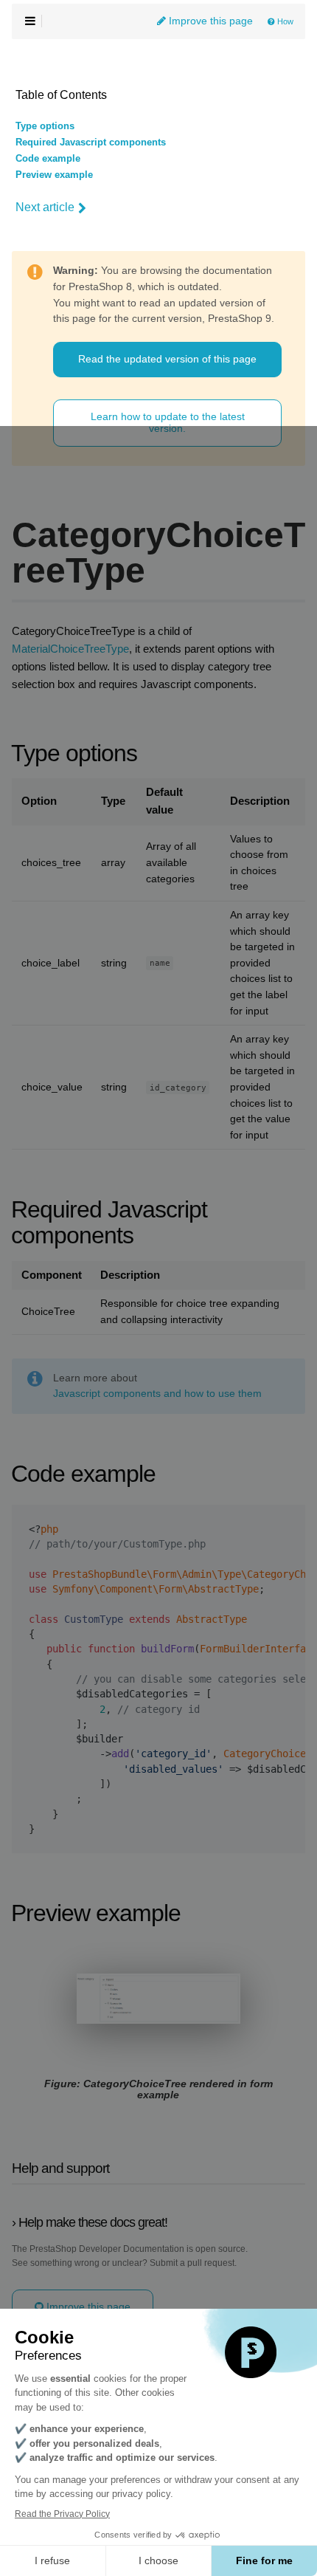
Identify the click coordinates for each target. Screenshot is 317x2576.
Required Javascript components (91, 142)
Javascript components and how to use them (157, 1394)
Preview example (54, 175)
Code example (48, 159)
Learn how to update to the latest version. (168, 422)
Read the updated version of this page (167, 359)
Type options (45, 126)
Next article (45, 207)
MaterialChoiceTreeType (70, 649)
